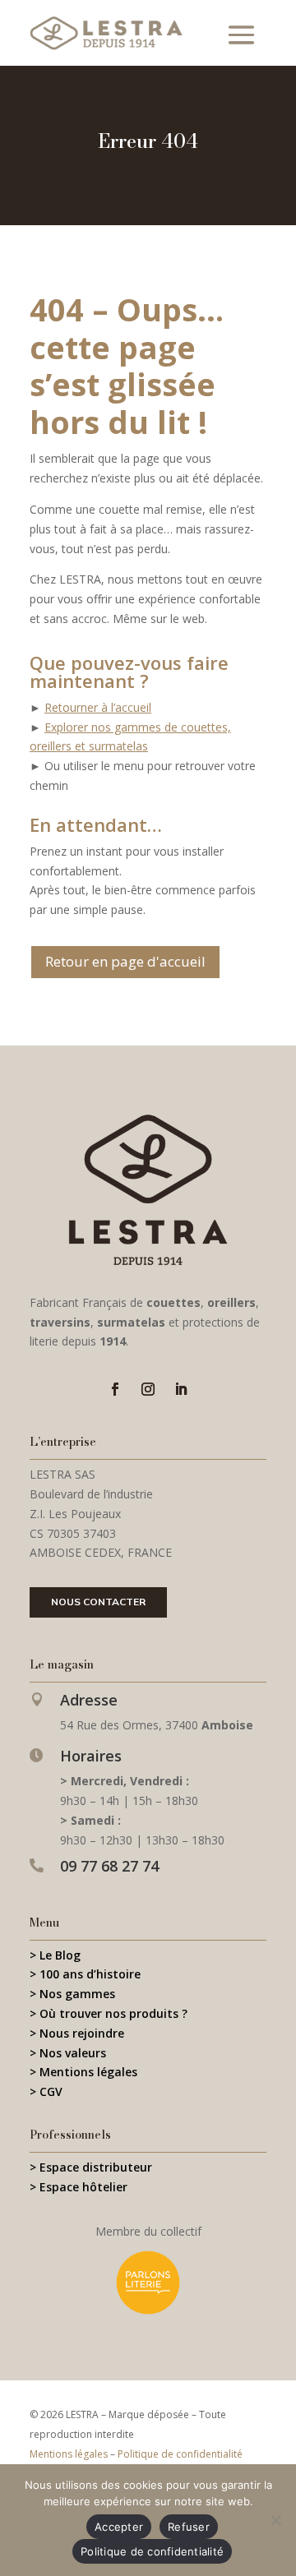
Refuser (189, 2527)
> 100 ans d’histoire (85, 1974)
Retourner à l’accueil (98, 707)
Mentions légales (69, 2454)
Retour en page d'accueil (125, 961)
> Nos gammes (72, 1994)
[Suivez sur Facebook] (115, 1389)
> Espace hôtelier (79, 2187)
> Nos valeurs (68, 2053)
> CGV (46, 2091)
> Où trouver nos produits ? (109, 2013)
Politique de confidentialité (180, 2454)
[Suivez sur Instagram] (148, 1389)
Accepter (119, 2527)
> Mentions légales (83, 2072)
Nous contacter (98, 1602)
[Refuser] (275, 2520)
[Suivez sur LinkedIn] (181, 1389)
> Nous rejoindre (77, 2033)
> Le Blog (55, 1955)
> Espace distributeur (91, 2167)
